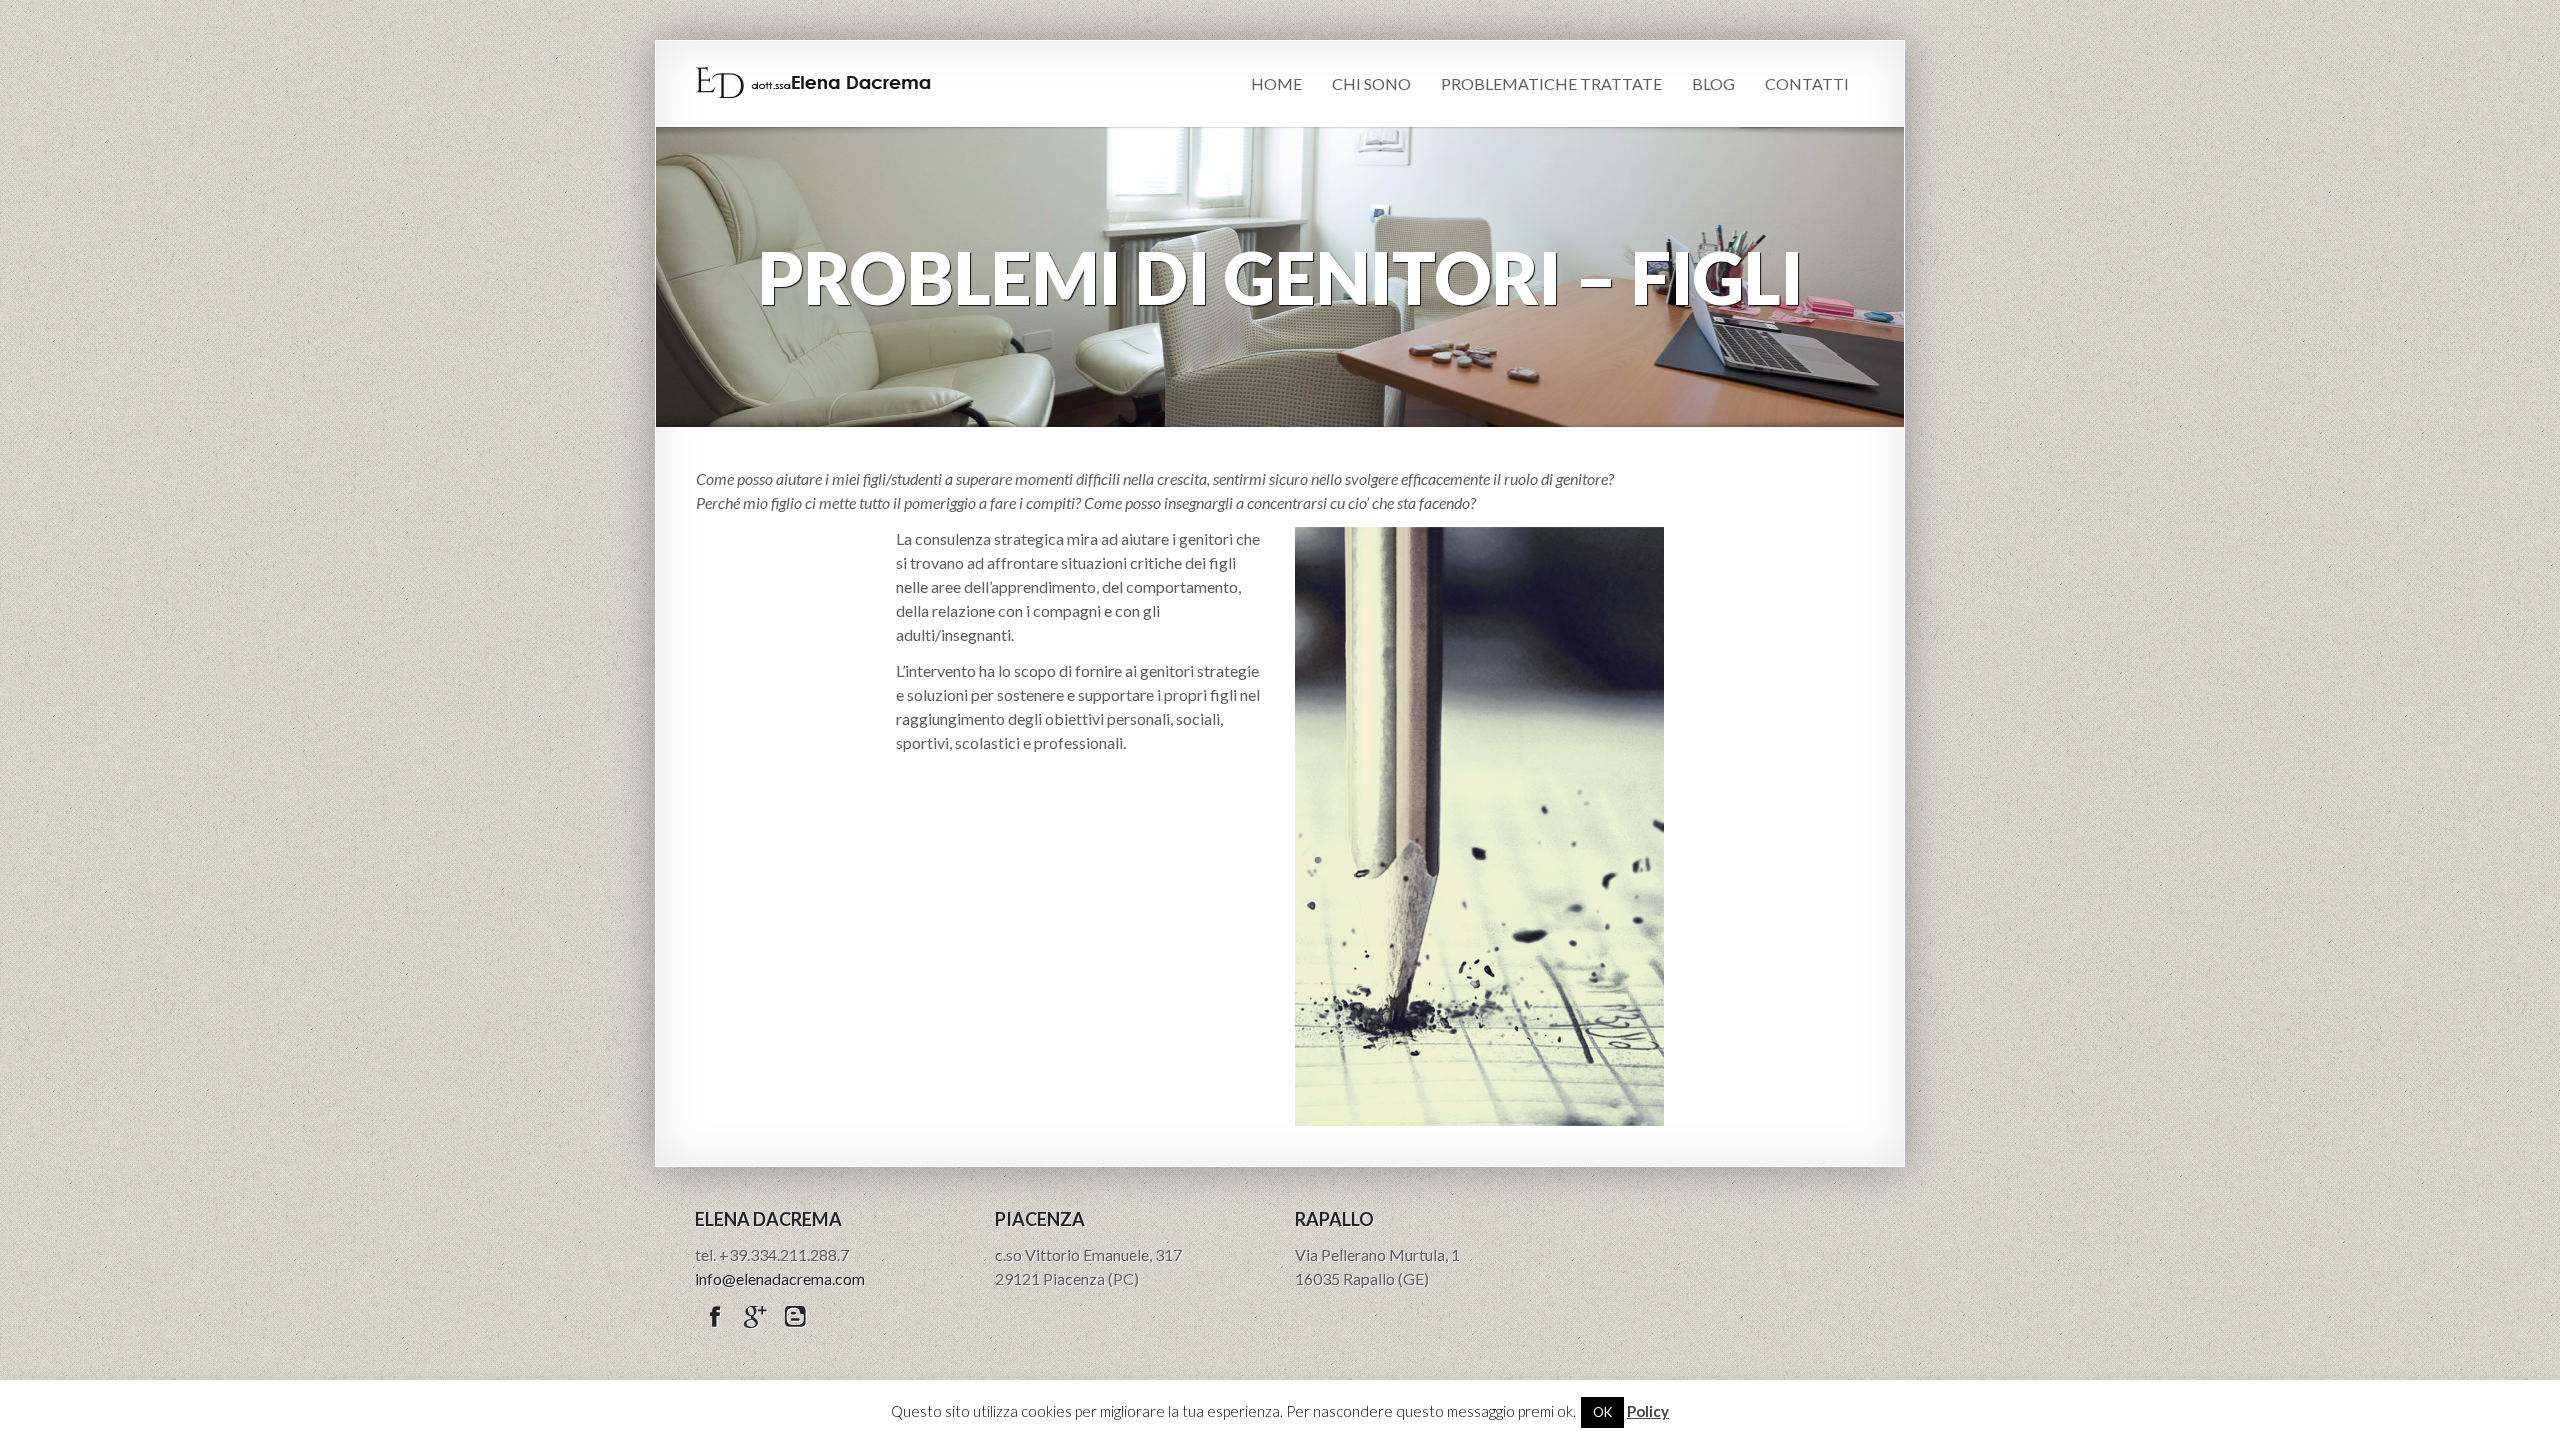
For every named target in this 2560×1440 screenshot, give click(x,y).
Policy (1648, 1411)
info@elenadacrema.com (780, 1278)
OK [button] (1602, 1412)
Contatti (1807, 83)
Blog (1713, 83)
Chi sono (1371, 83)
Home (1276, 83)
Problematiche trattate (1551, 83)
